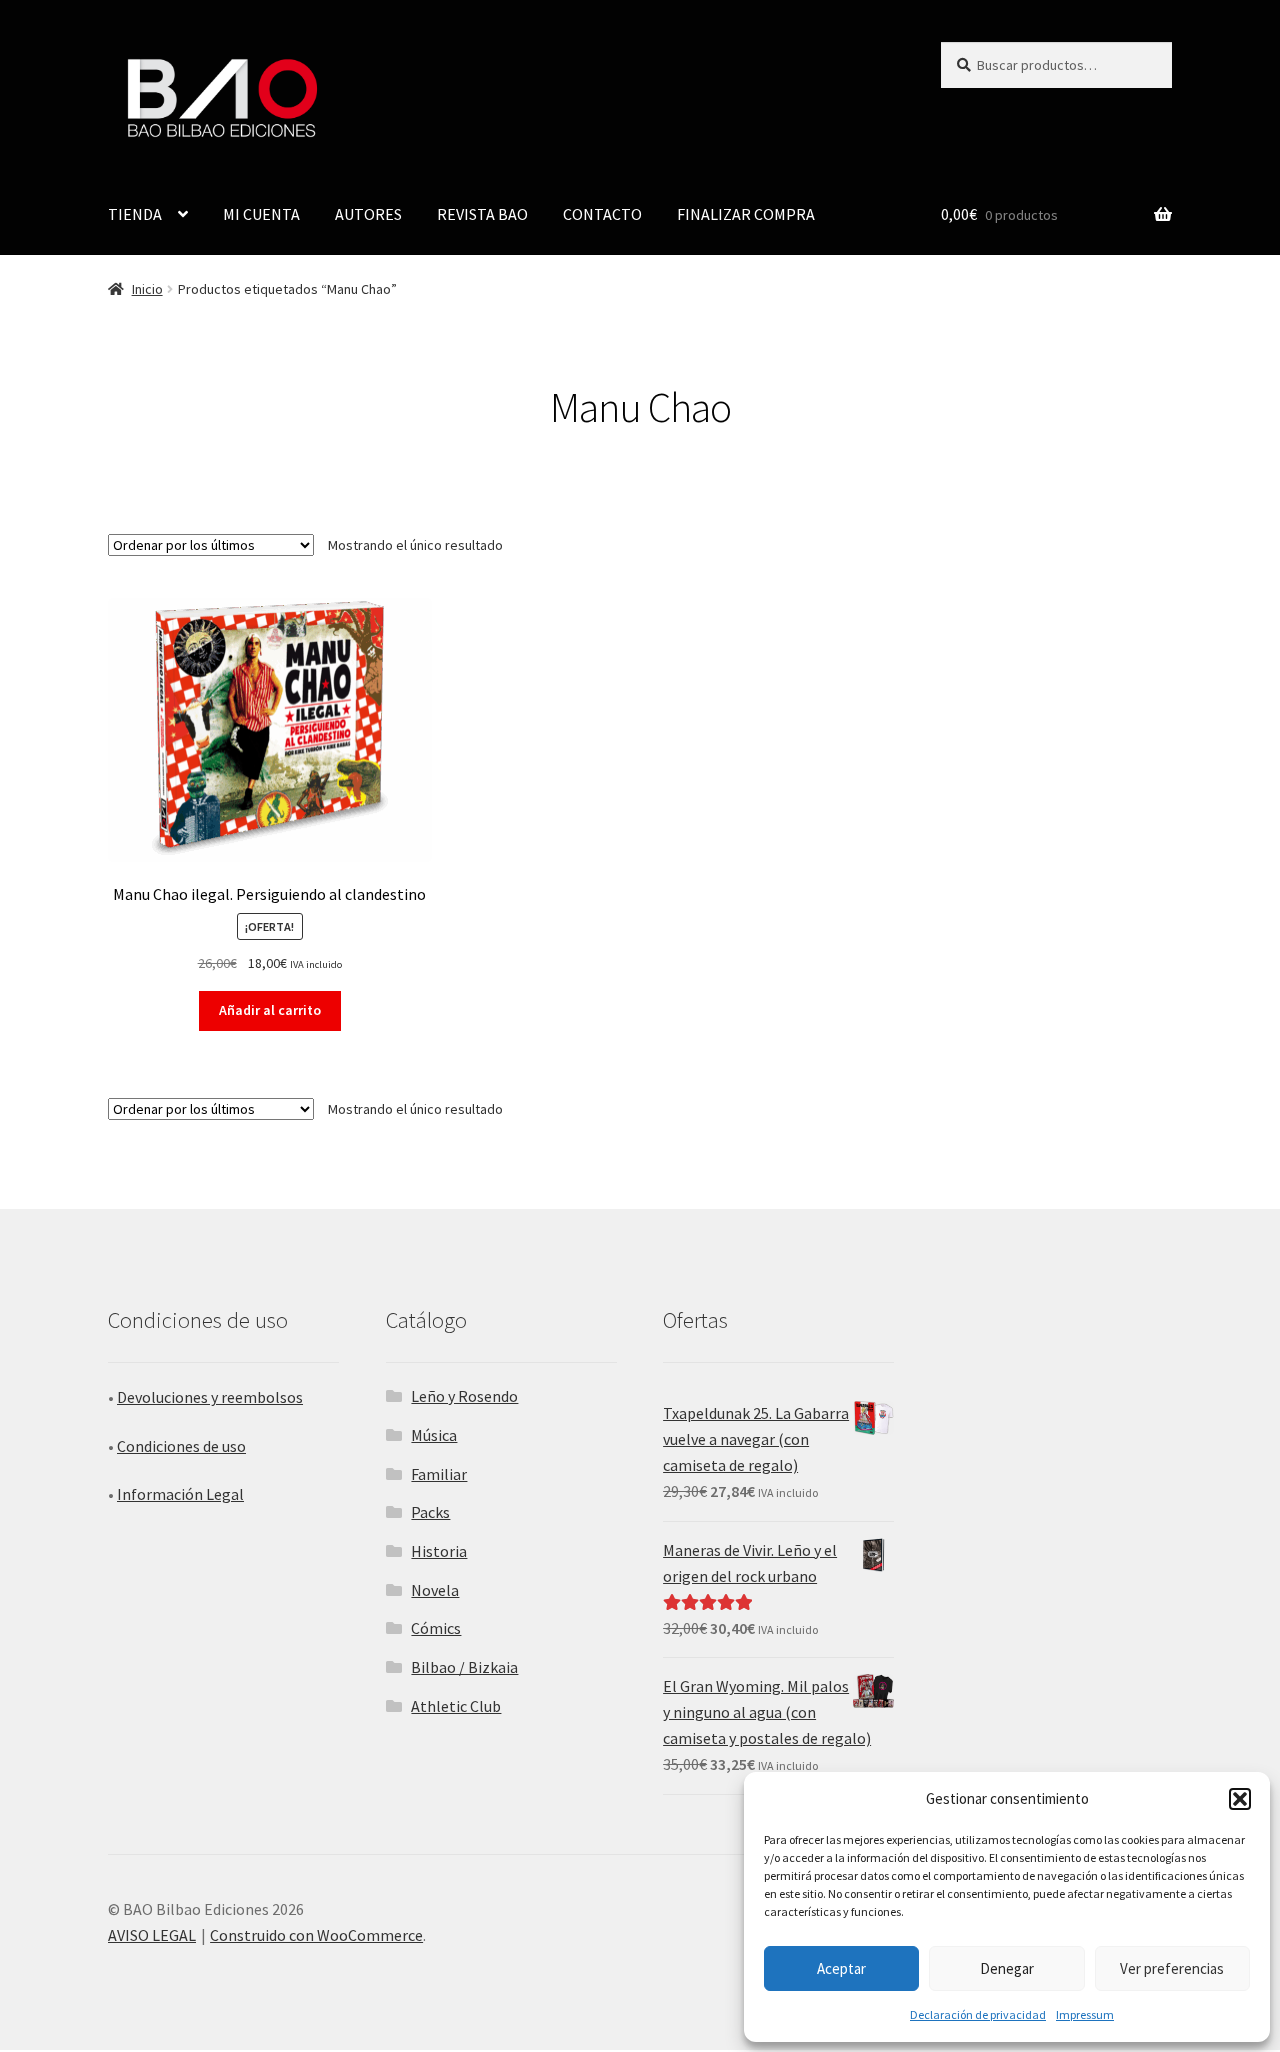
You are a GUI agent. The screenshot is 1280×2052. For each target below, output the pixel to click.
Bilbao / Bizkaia (464, 1667)
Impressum (1085, 2014)
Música (434, 1435)
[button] (1240, 1799)
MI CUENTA (261, 214)
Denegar (1007, 1968)
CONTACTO (602, 214)
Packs (430, 1512)
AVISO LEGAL (152, 1935)
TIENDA (135, 214)
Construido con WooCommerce (316, 1935)
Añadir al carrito (270, 1010)
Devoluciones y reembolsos (210, 1397)
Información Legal (180, 1494)
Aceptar (841, 1968)
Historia (439, 1551)
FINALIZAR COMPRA (746, 214)
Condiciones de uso (181, 1446)
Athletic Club (456, 1706)
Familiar (439, 1474)
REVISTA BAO (482, 214)
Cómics (436, 1628)
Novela (435, 1590)
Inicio (147, 289)
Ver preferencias (1172, 1968)
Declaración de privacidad (978, 2014)
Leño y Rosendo (464, 1396)
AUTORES (368, 214)
